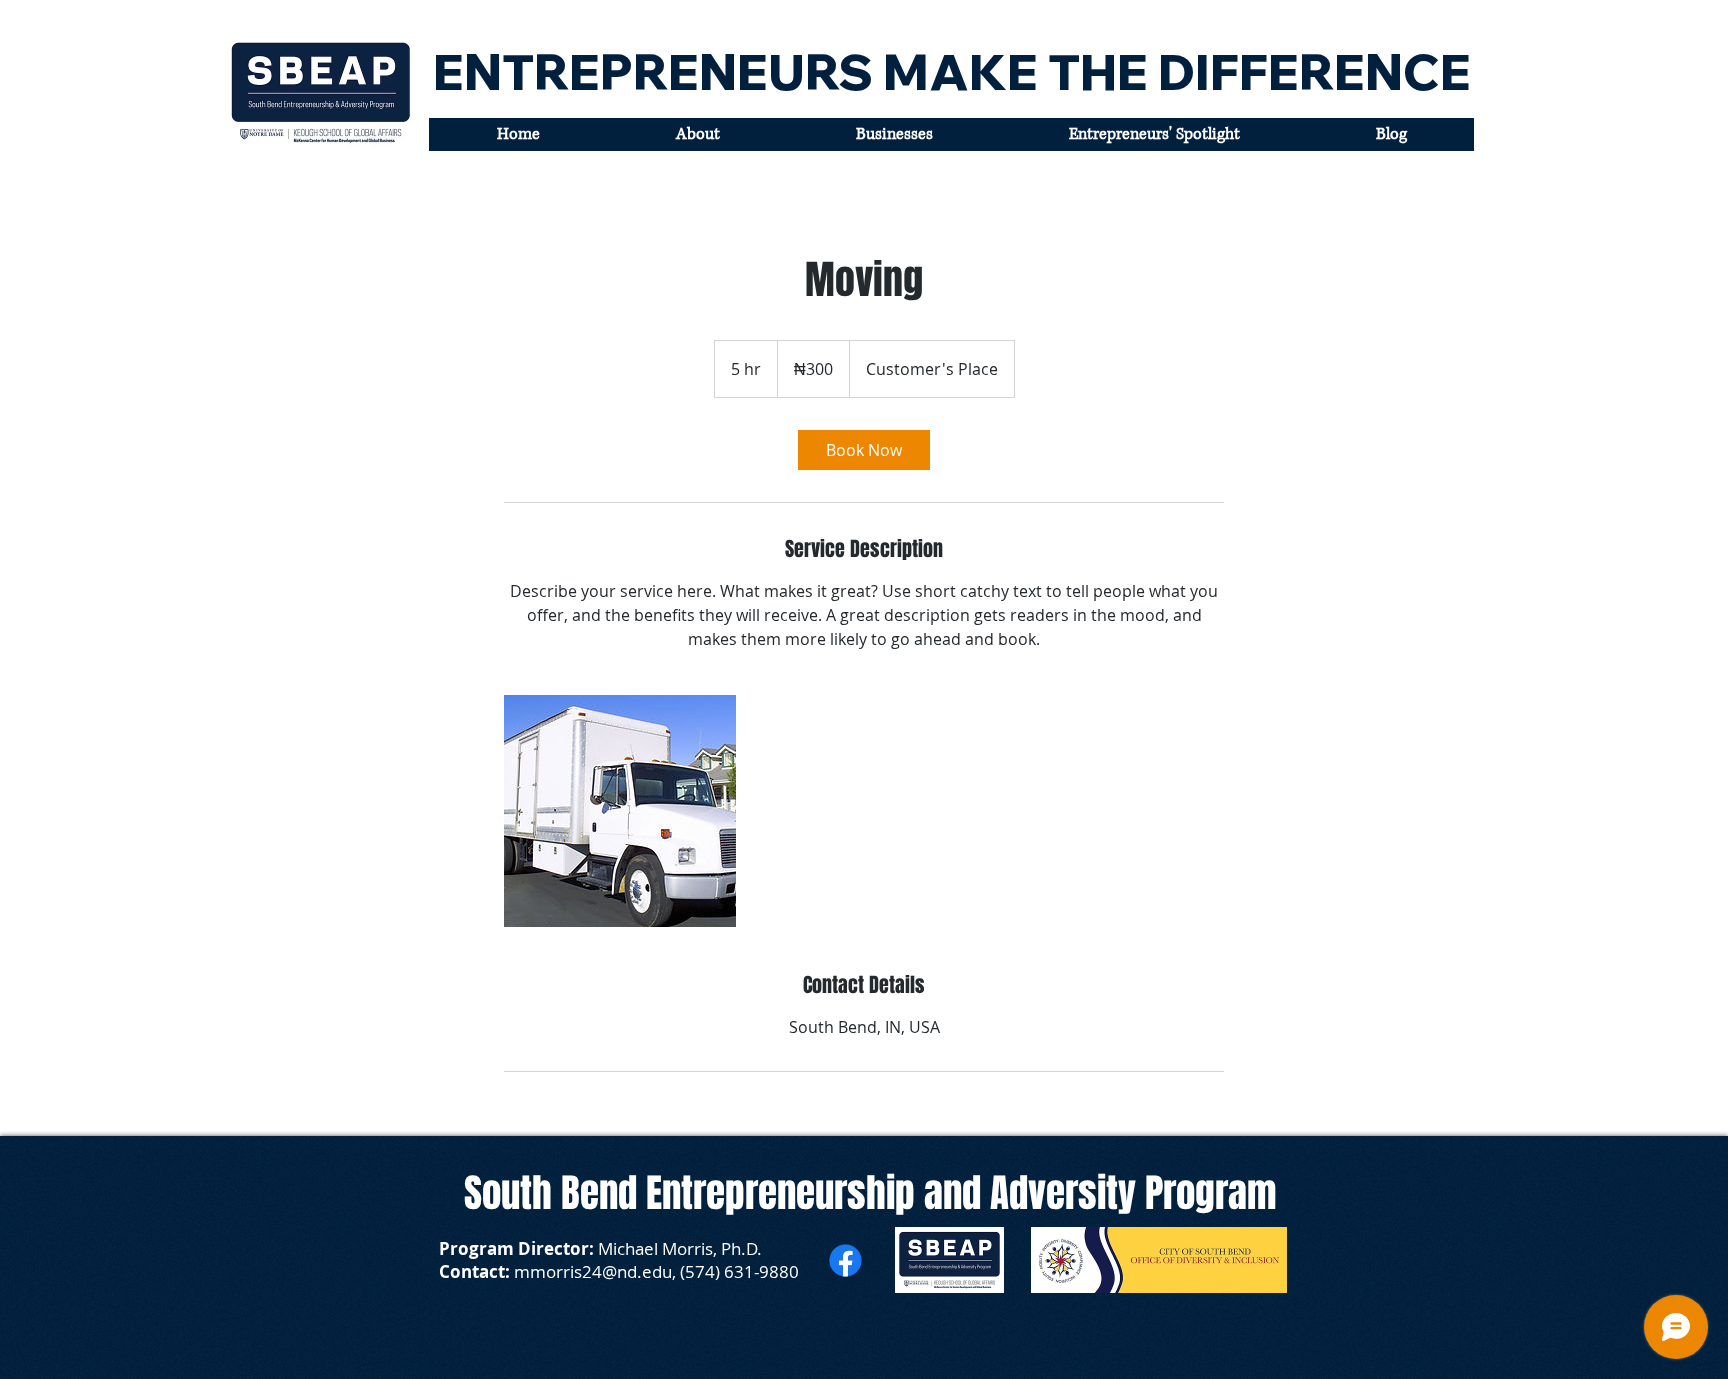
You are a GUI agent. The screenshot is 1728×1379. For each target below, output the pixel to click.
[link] (864, 450)
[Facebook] (845, 1260)
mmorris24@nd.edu (593, 1271)
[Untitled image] (620, 811)
